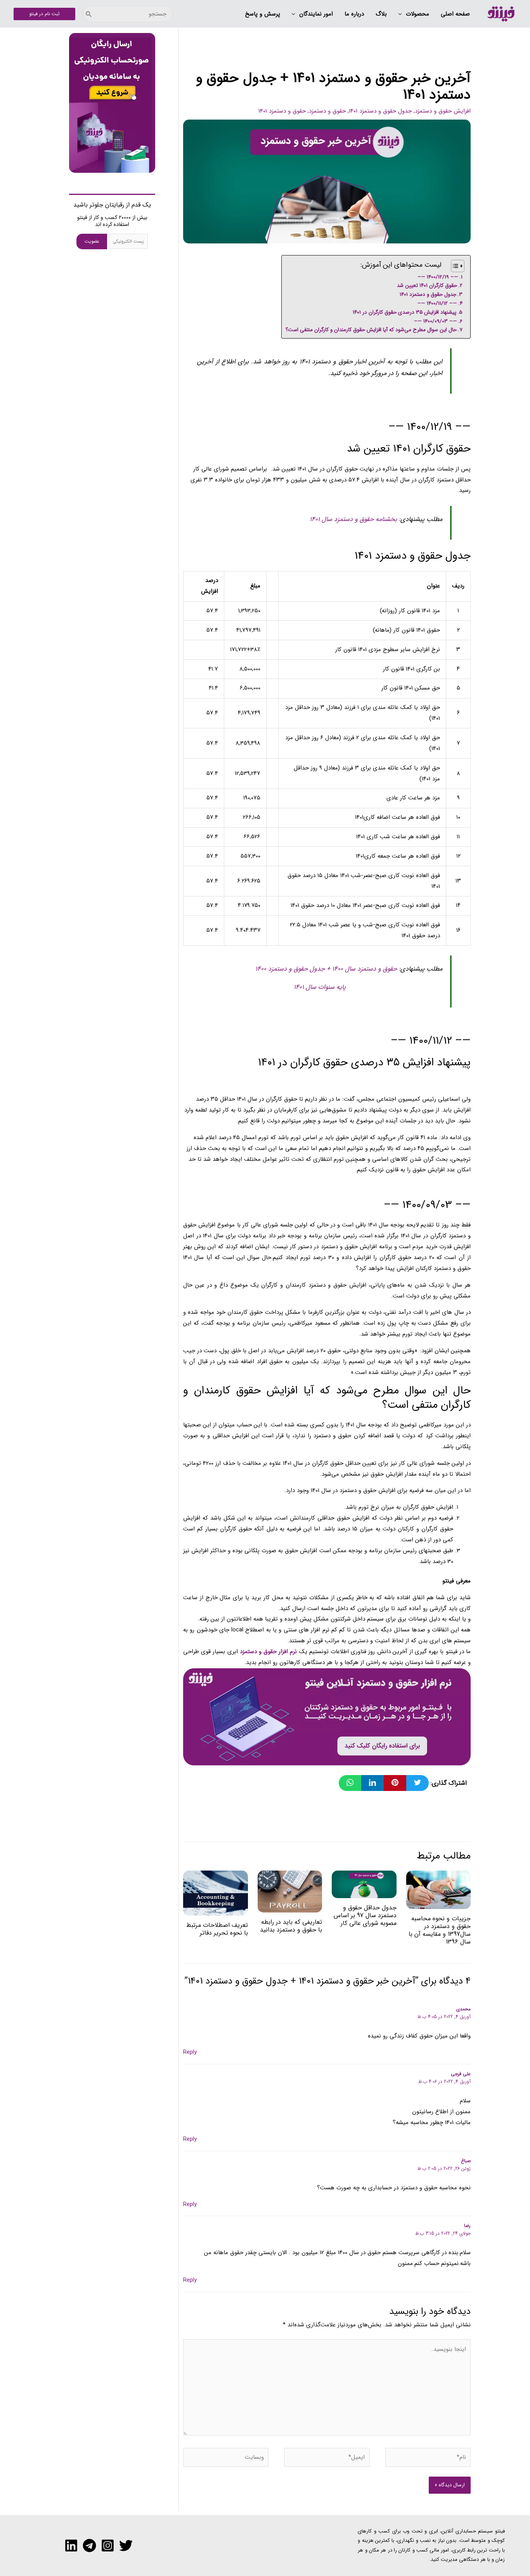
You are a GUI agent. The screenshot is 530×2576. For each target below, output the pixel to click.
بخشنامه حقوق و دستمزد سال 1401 (353, 519)
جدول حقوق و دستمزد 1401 (380, 111)
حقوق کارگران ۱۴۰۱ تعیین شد (427, 286)
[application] (402, 14)
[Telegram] (89, 2546)
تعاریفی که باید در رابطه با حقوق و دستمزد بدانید (291, 1926)
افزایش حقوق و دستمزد (443, 111)
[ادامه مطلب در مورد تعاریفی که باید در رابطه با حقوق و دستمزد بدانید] (290, 1891)
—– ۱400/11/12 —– (437, 303)
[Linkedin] (71, 2546)
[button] (414, 14)
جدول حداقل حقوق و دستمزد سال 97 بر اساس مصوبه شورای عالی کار (365, 1915)
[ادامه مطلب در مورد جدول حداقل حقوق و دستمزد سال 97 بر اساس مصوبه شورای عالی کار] (364, 1884)
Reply (190, 2052)
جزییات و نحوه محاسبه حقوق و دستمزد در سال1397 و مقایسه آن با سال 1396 (440, 1930)
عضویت (92, 241)
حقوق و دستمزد (327, 111)
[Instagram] (108, 2546)
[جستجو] (89, 14)
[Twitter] (126, 2546)
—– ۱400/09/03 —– (436, 321)
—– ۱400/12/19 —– (438, 277)
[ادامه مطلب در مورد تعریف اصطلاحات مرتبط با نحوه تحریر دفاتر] (216, 1893)
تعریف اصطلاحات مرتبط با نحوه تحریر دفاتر (217, 1929)
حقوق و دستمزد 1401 (282, 111)
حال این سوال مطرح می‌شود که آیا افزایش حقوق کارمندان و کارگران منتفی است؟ (371, 330)
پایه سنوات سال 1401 (320, 987)
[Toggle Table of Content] (454, 266)
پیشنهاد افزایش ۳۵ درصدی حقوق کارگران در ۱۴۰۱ (404, 312)
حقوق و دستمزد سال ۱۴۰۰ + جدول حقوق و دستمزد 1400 (326, 969)
